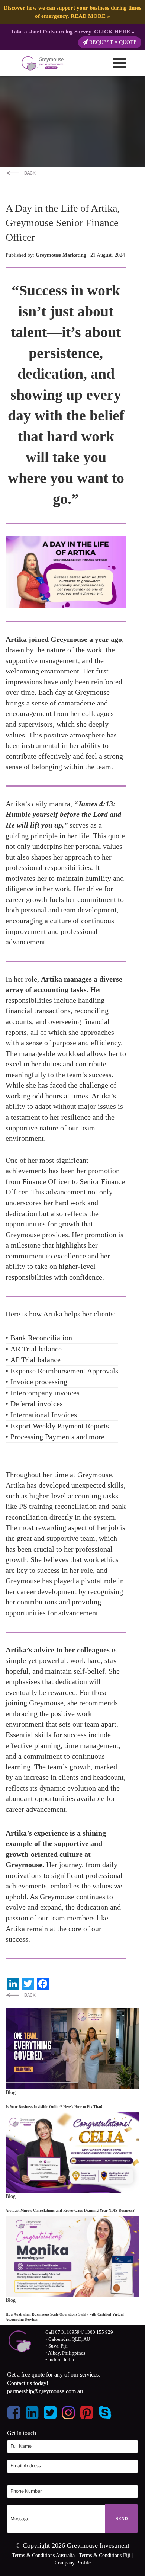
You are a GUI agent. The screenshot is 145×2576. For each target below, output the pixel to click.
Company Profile (73, 2563)
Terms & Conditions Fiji (105, 2555)
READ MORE (88, 16)
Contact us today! (28, 2383)
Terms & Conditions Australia (43, 2555)
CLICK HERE (112, 31)
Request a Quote (112, 42)
